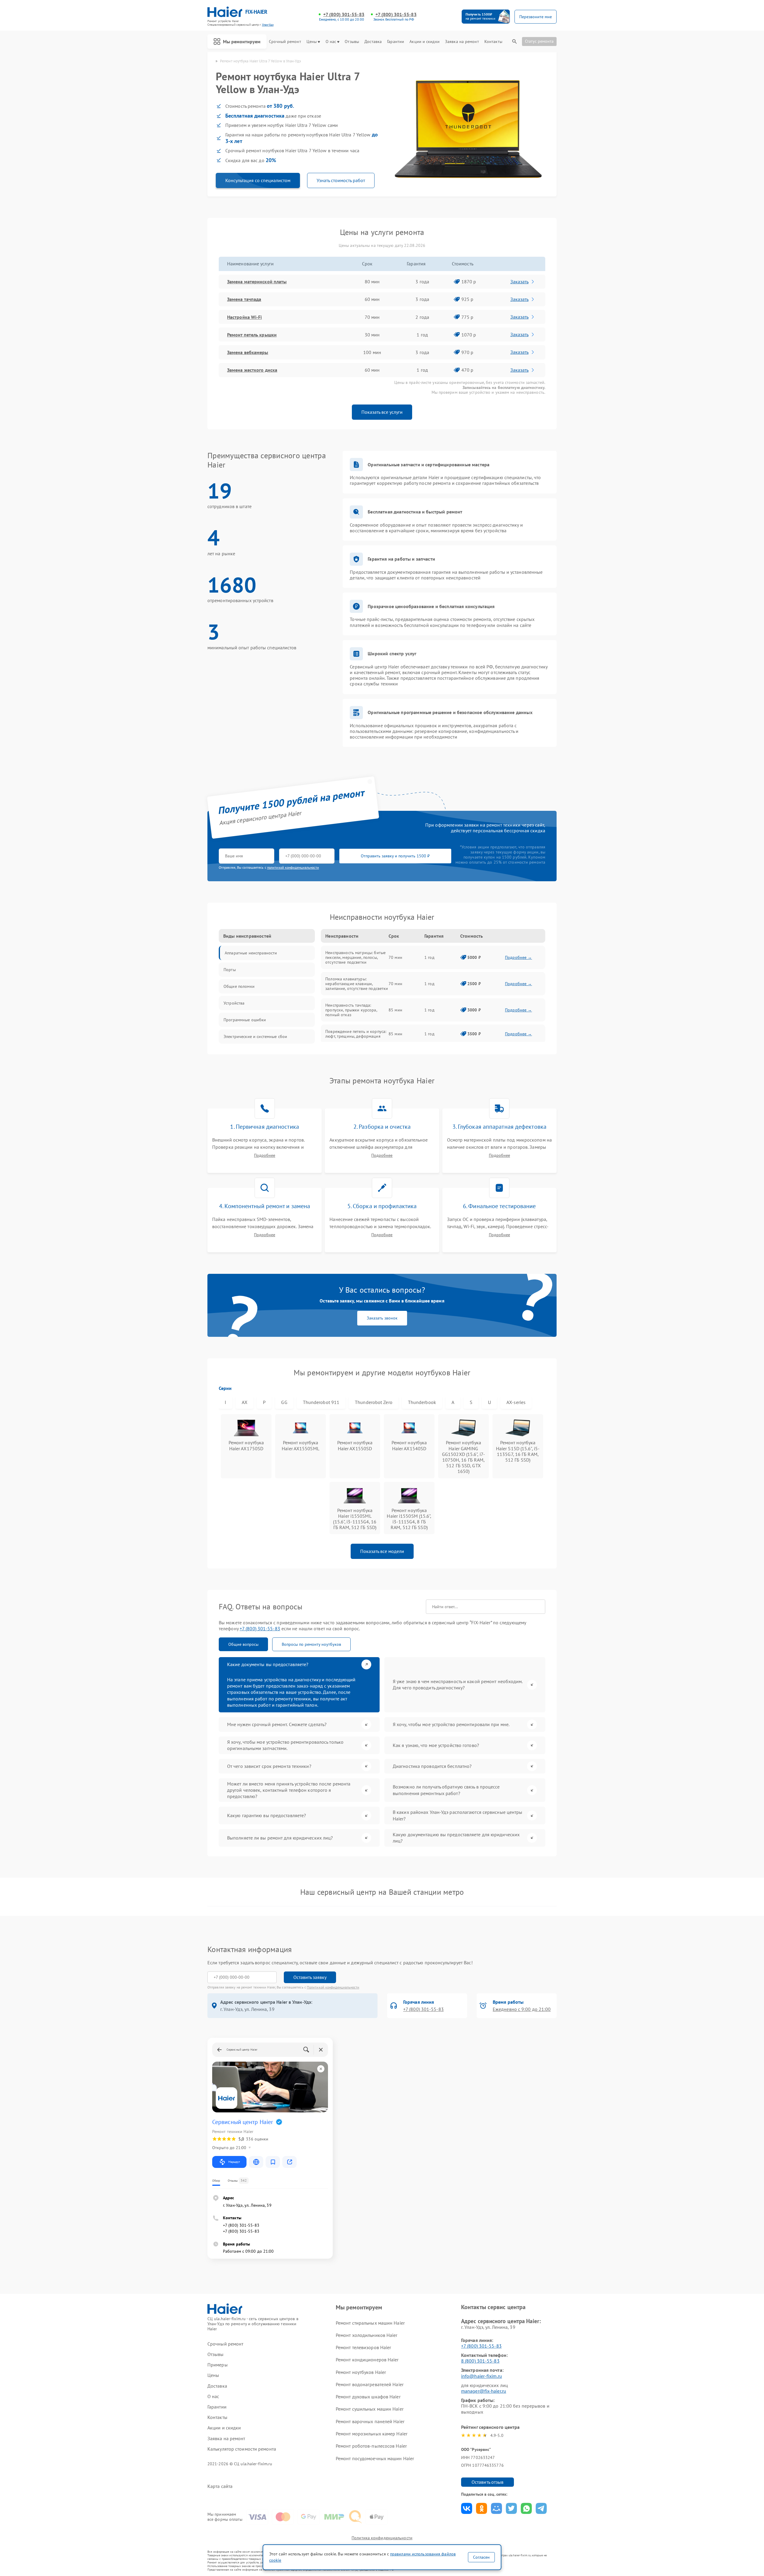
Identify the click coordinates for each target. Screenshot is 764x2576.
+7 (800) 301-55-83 (344, 14)
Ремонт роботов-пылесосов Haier (371, 2446)
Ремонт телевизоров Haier (363, 2347)
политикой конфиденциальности (293, 867)
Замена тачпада (244, 299)
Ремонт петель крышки (252, 335)
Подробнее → (519, 957)
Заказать (519, 282)
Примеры (218, 2365)
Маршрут (234, 2162)
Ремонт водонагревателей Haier (370, 2384)
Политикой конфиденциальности (333, 1987)
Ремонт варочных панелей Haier (370, 2421)
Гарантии (396, 42)
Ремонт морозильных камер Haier (372, 2434)
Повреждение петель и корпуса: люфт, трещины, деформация (356, 1034)
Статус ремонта (539, 41)
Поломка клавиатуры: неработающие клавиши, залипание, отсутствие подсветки (357, 984)
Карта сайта (220, 2486)
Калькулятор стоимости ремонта (242, 2449)
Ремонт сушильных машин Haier (370, 2409)
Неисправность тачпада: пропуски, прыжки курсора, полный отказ (351, 1010)
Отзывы (352, 42)
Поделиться (467, 2508)
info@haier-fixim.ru (482, 2376)
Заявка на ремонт (462, 42)
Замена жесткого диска (252, 370)
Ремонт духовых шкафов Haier (368, 2397)
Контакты (493, 42)
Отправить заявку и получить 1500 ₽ (395, 856)
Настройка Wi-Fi (245, 317)
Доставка (373, 42)
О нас (331, 42)
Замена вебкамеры (248, 352)
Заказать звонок (382, 1318)
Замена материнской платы (257, 282)
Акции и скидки (424, 42)
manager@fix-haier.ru (484, 2391)
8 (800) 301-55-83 (480, 2361)
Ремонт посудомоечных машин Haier (375, 2458)
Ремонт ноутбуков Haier (361, 2372)
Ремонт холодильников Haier (367, 2335)
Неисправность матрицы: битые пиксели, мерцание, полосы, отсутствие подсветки (355, 957)
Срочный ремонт (285, 42)
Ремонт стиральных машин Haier (370, 2323)
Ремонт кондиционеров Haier (367, 2360)
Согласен (481, 2557)
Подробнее (265, 1155)
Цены (312, 42)
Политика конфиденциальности (382, 2538)
